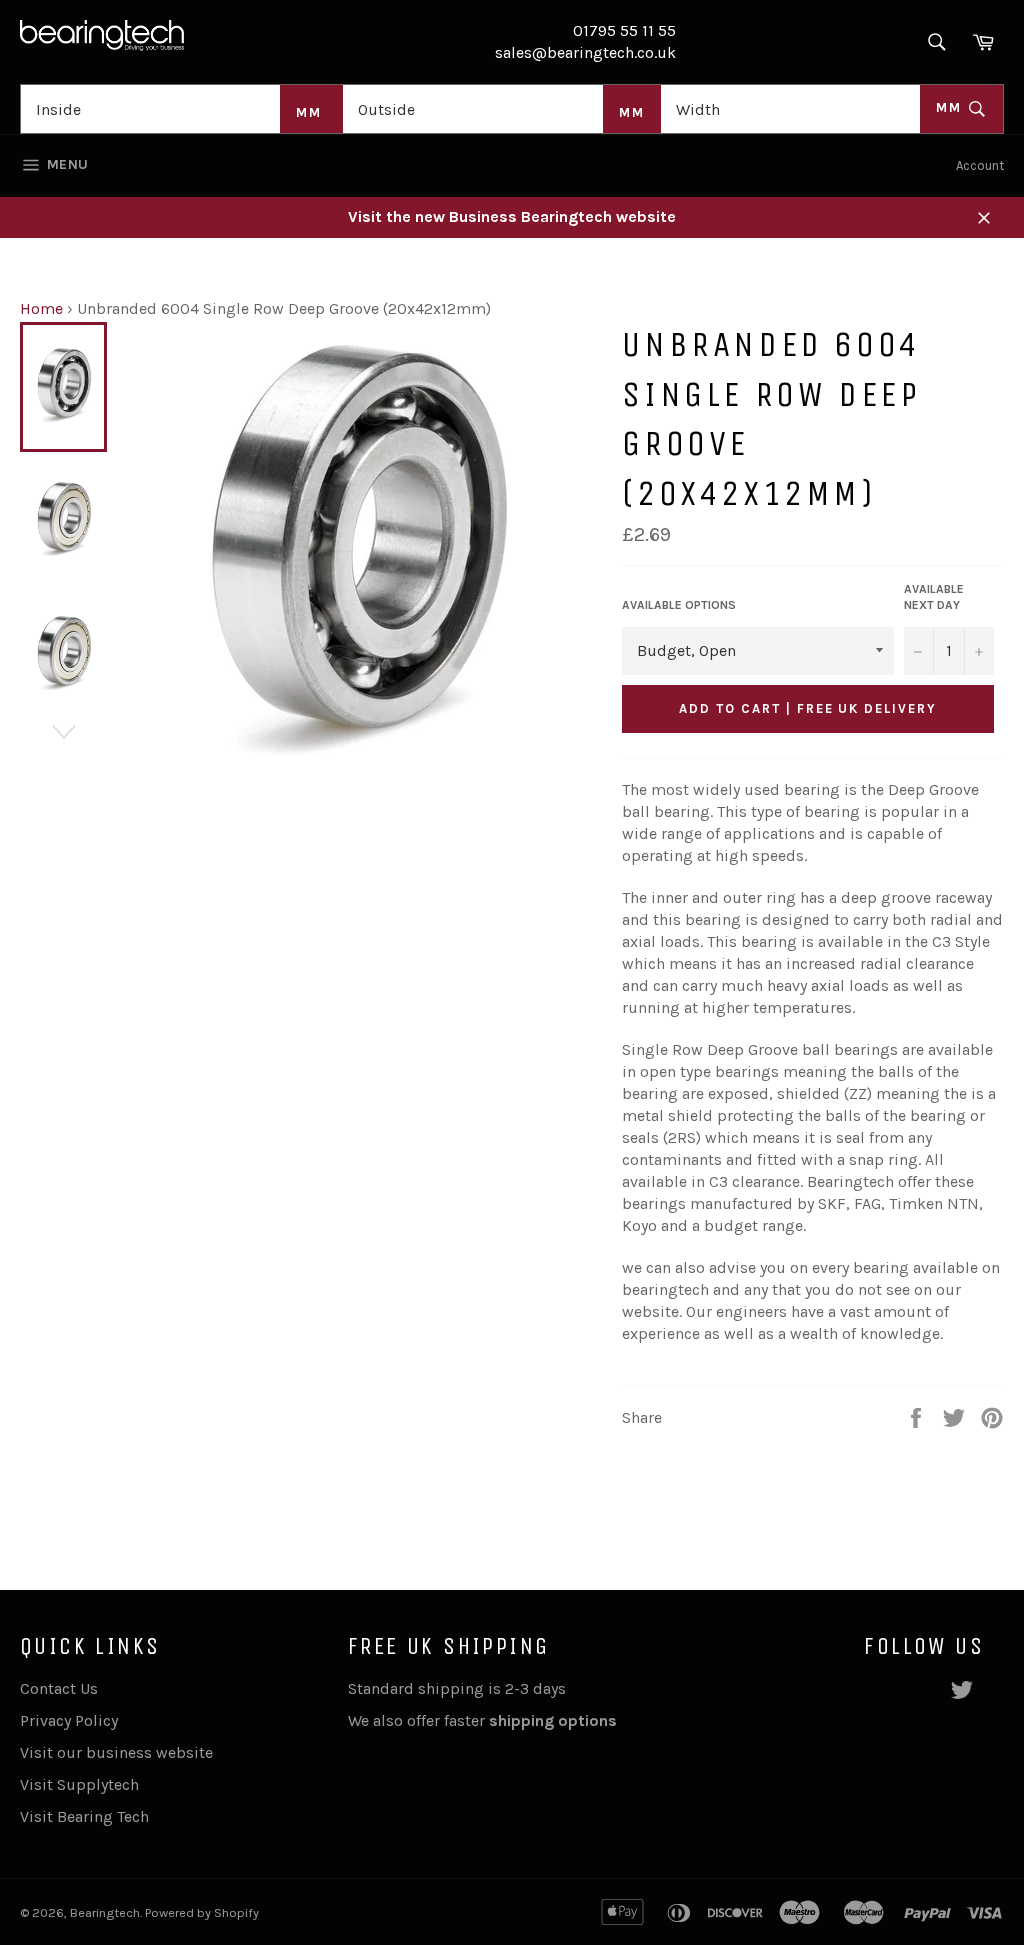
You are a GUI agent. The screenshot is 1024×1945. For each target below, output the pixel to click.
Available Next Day (934, 597)
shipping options (555, 1720)
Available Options (679, 605)
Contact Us (59, 1688)
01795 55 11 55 (624, 30)
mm (951, 107)
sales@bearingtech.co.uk (585, 52)
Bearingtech (105, 1912)
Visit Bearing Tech (84, 1816)
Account (980, 165)
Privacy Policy (69, 1720)
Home (41, 308)
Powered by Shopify (202, 1912)
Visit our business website (116, 1752)
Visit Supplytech (79, 1784)
